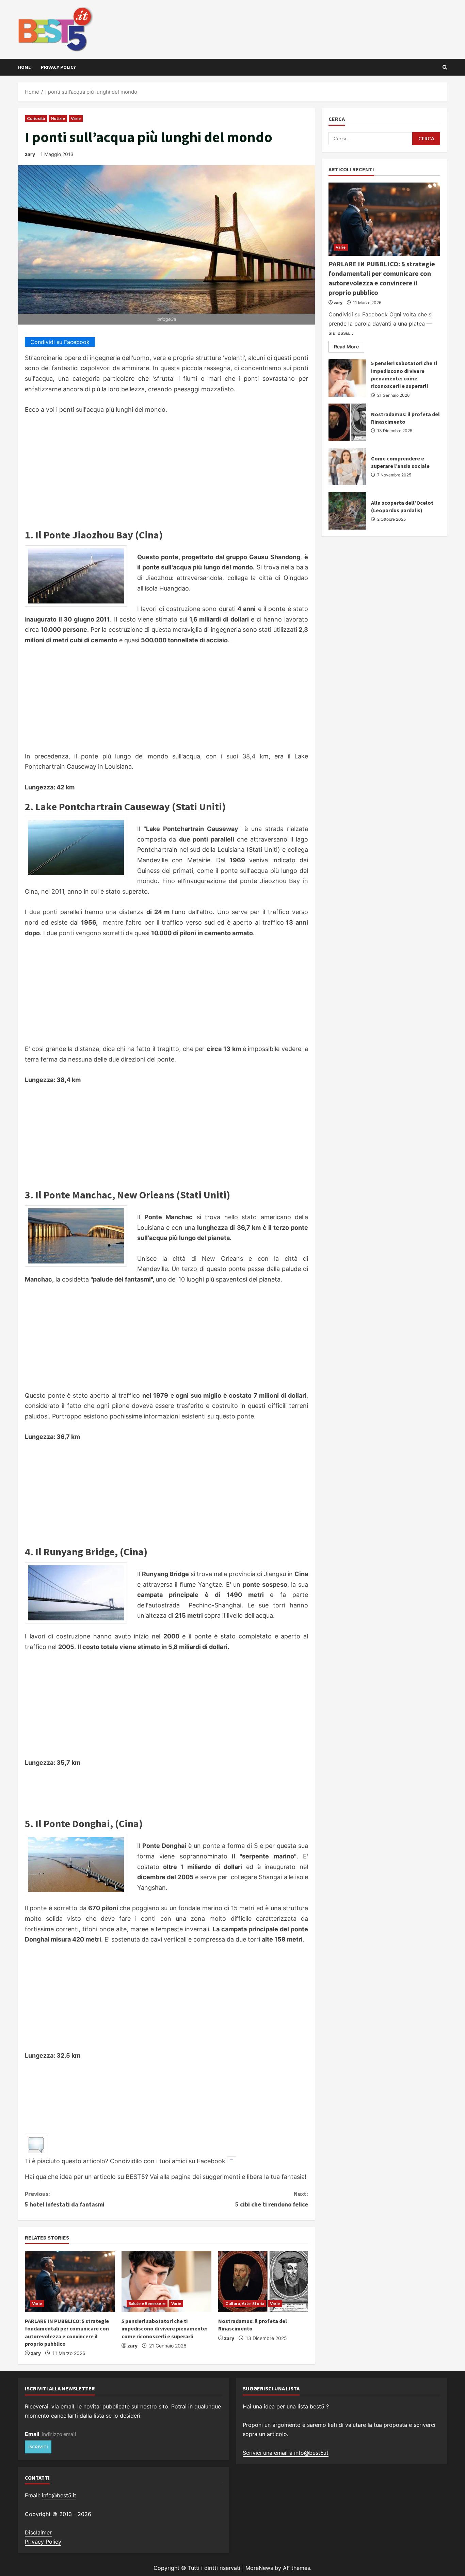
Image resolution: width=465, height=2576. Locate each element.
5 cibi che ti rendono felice (272, 2199)
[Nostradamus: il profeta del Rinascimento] (263, 2281)
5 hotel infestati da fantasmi (65, 2199)
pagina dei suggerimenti (206, 2177)
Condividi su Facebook (60, 342)
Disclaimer (38, 2532)
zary (30, 154)
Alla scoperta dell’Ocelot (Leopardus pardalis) (347, 511)
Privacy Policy (58, 67)
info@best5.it (59, 2495)
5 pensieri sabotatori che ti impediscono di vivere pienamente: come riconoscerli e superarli (164, 2329)
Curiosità (36, 118)
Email (32, 2434)
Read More (349, 348)
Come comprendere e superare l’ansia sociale (347, 467)
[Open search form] (445, 67)
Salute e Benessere (147, 2303)
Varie (76, 118)
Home (24, 67)
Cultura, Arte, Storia (245, 2303)
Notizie (58, 118)
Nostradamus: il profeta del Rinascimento (347, 422)
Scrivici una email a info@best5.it (286, 2453)
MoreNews (259, 2568)
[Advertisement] (166, 473)
